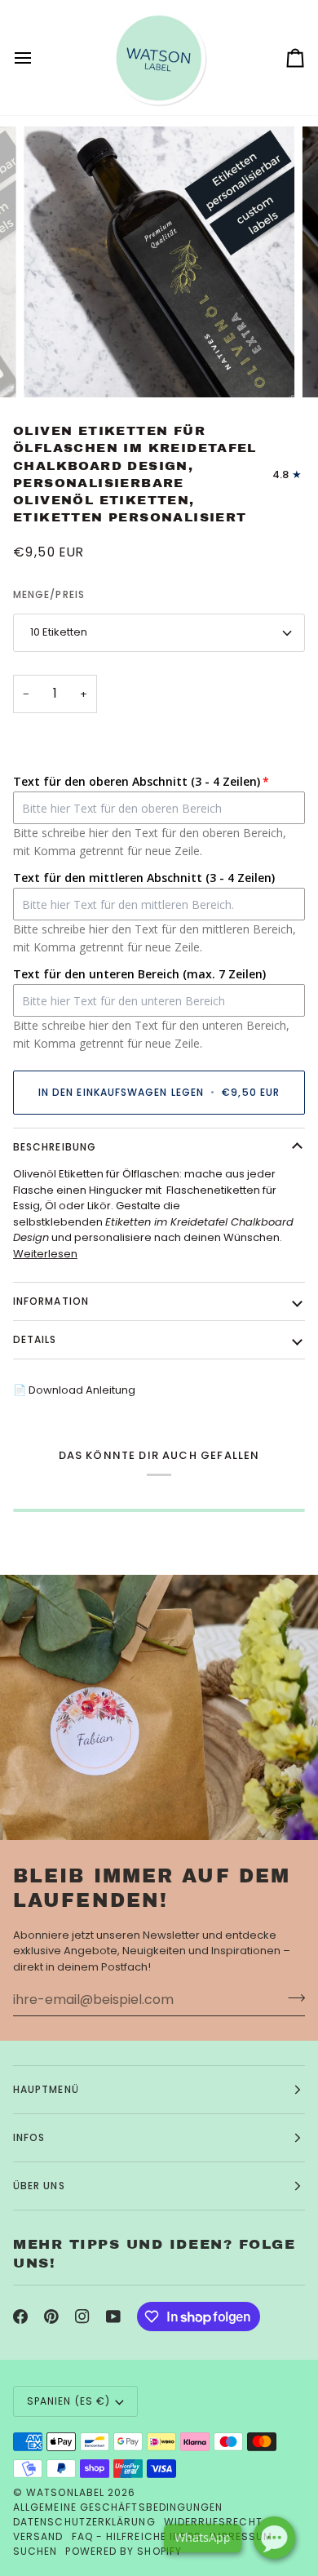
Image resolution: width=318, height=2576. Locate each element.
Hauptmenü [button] (46, 2089)
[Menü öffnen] (38, 58)
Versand (38, 2536)
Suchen (35, 2551)
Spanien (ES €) (68, 2401)
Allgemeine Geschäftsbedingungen (118, 2507)
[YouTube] (113, 2317)
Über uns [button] (39, 2186)
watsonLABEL (65, 2492)
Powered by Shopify (123, 2551)
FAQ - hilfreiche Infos (137, 2536)
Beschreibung (55, 1147)
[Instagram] (82, 2317)
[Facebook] (20, 2317)
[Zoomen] (54, 367)
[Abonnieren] (291, 1997)
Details (35, 1339)
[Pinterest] (51, 2317)
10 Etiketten (59, 632)
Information (51, 1301)
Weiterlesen (45, 1254)
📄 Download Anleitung (74, 1390)
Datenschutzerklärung (84, 2522)
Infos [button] (29, 2137)
